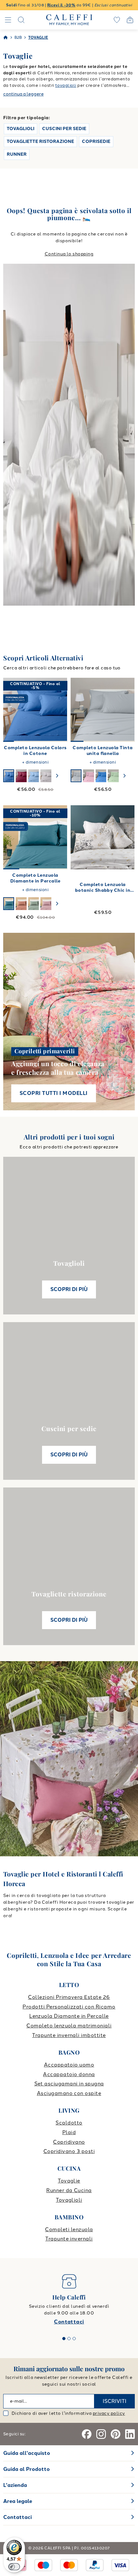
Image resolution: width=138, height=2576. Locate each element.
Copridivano (69, 2142)
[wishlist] (117, 20)
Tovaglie (69, 2181)
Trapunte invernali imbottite (69, 2035)
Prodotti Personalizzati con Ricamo (69, 2007)
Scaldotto (69, 2123)
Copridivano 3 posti (69, 2151)
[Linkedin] (130, 2434)
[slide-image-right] (59, 710)
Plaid (69, 2132)
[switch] (14, 2567)
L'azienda (15, 2485)
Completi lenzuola (69, 2229)
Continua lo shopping (69, 254)
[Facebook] (87, 2434)
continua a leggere (23, 94)
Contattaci (69, 2322)
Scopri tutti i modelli (54, 1093)
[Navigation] (8, 20)
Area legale (18, 2501)
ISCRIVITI (115, 2401)
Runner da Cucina (69, 2190)
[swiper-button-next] (57, 776)
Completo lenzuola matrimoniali (69, 2026)
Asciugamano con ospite (69, 2093)
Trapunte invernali (69, 2239)
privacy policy (109, 2413)
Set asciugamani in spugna (69, 2084)
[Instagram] (101, 2434)
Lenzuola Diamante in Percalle (69, 2016)
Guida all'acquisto (27, 2453)
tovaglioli (66, 85)
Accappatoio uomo (69, 2065)
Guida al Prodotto (26, 2469)
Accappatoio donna (69, 2074)
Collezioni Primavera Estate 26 (69, 1997)
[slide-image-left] (11, 710)
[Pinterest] (116, 2434)
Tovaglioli (69, 2200)
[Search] (21, 20)
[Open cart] (130, 20)
